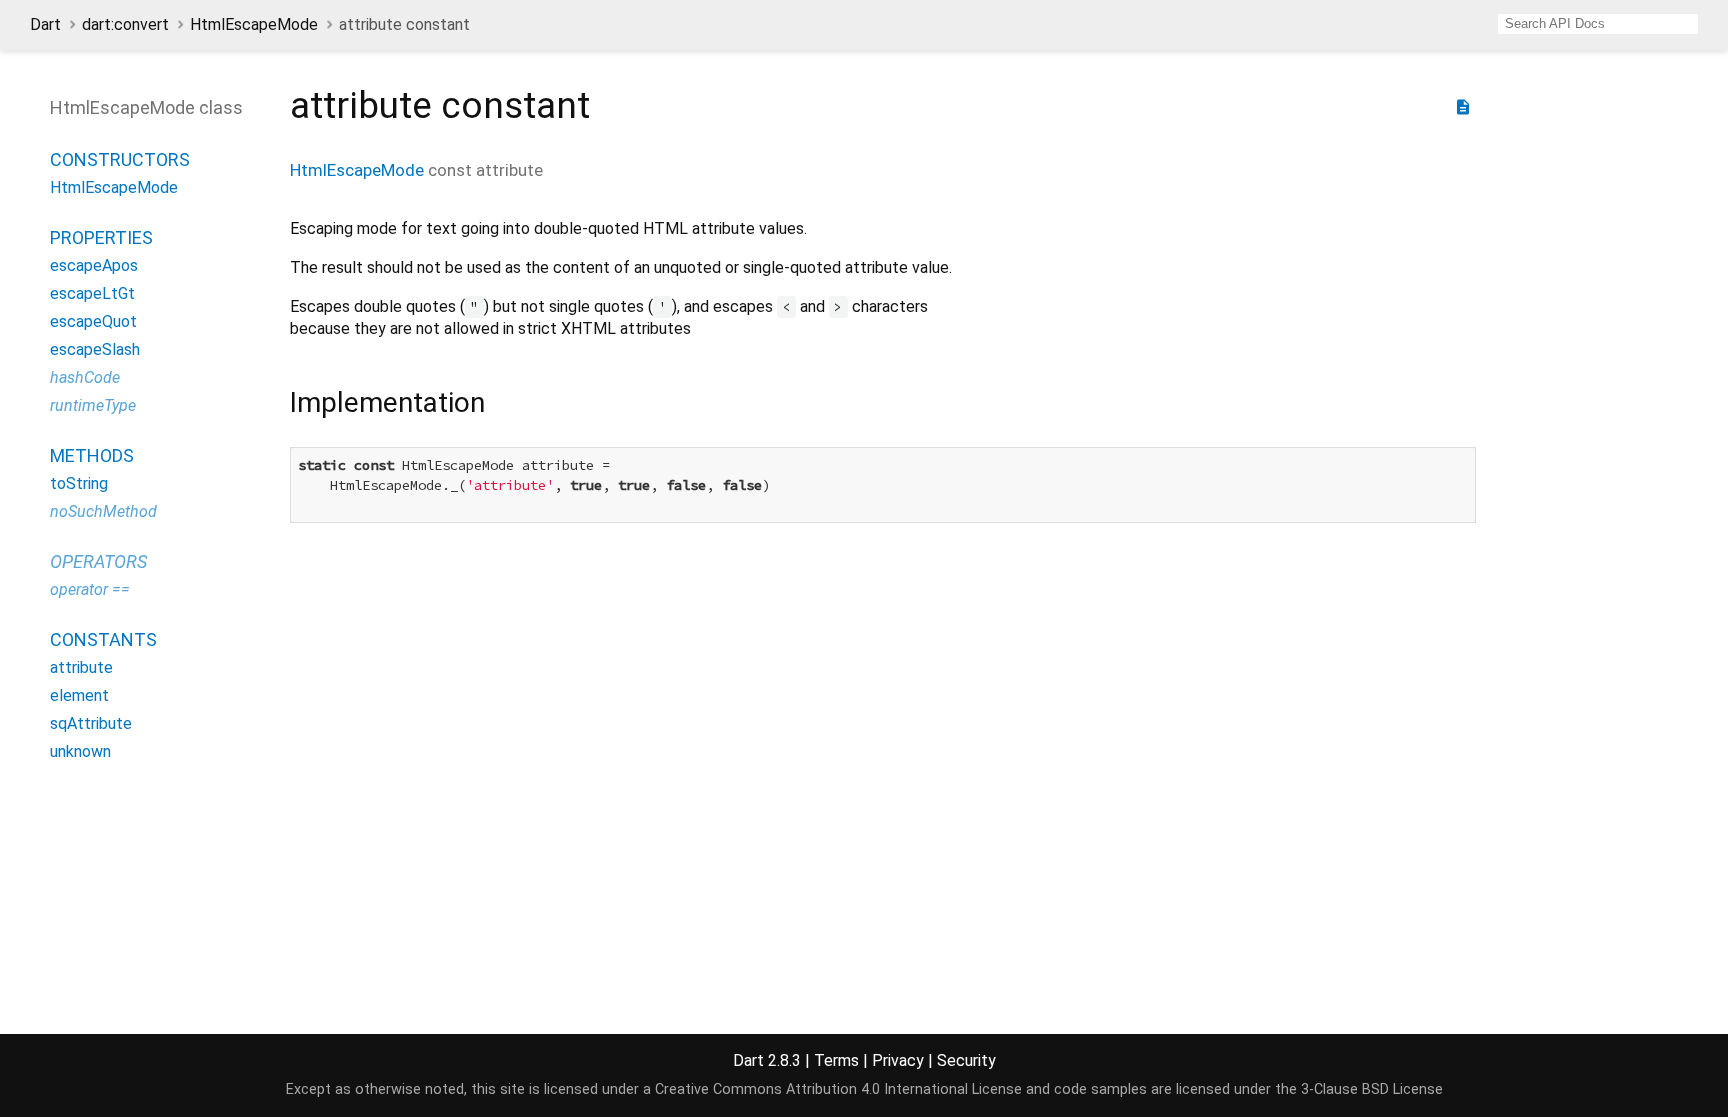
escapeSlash (95, 349)
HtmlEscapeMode (254, 24)
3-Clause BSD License (1372, 1089)
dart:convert (125, 24)
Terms (836, 1060)
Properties (101, 237)
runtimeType (93, 405)
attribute (81, 667)
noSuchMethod (103, 511)
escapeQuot (93, 321)
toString (79, 483)
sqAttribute (91, 723)
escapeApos (94, 265)
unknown (80, 751)
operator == (90, 589)
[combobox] (1598, 24)
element (79, 695)
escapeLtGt (92, 293)
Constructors (120, 159)
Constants (103, 639)
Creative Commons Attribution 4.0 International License (838, 1089)
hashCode (85, 377)
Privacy (898, 1060)
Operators (98, 561)
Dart (45, 24)
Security (966, 1060)
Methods (92, 455)
